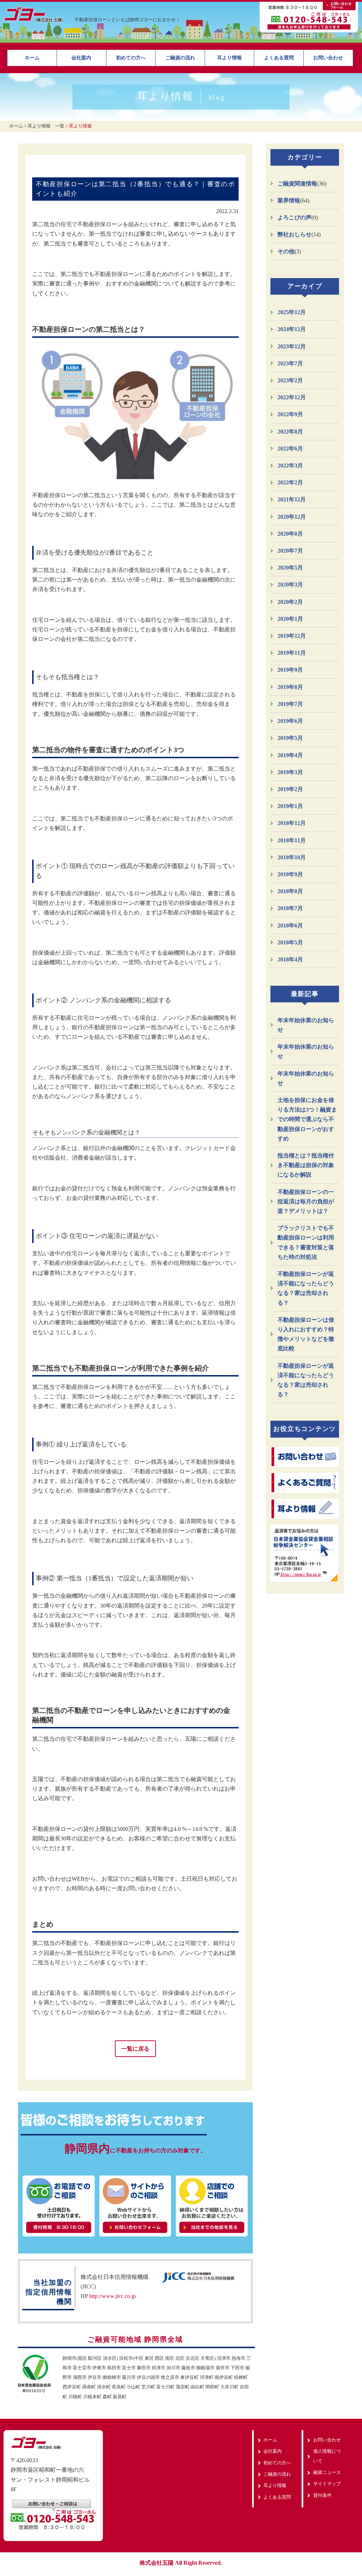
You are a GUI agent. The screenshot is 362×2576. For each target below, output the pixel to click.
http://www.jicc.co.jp (112, 2296)
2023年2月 (290, 380)
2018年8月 (290, 891)
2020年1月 (290, 619)
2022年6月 (290, 449)
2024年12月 (292, 329)
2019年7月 (290, 704)
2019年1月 (290, 806)
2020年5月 (290, 568)
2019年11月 (292, 653)
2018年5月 (290, 942)
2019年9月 (290, 670)
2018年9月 (290, 874)
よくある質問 (279, 58)
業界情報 (289, 201)
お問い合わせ (328, 58)
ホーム (32, 58)
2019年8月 (290, 687)
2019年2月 (290, 789)
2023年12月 (292, 346)
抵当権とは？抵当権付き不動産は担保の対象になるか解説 (306, 1165)
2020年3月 (290, 585)
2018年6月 (290, 926)
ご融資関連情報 (297, 184)
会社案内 (81, 58)
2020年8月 (290, 534)
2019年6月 (290, 721)
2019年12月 (292, 636)
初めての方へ (131, 58)
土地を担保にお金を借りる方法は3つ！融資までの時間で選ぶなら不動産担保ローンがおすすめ (307, 1119)
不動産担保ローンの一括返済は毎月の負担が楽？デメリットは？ (306, 1201)
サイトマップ (327, 2484)
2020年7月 (290, 551)
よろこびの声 (294, 217)
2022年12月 (292, 397)
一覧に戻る (135, 2049)
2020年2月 (290, 602)
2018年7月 (290, 908)
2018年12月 (292, 823)
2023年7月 (290, 363)
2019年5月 (290, 738)
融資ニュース (327, 2472)
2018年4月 (290, 959)
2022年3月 (290, 465)
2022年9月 (290, 414)
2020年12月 (292, 517)
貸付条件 (322, 2495)
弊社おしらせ (294, 234)
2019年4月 (290, 755)
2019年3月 (290, 772)
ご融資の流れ (180, 58)
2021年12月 (292, 499)
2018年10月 (292, 857)
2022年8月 (290, 432)
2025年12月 (292, 312)
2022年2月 (290, 482)
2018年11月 (292, 840)
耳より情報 (229, 58)
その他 (286, 251)
